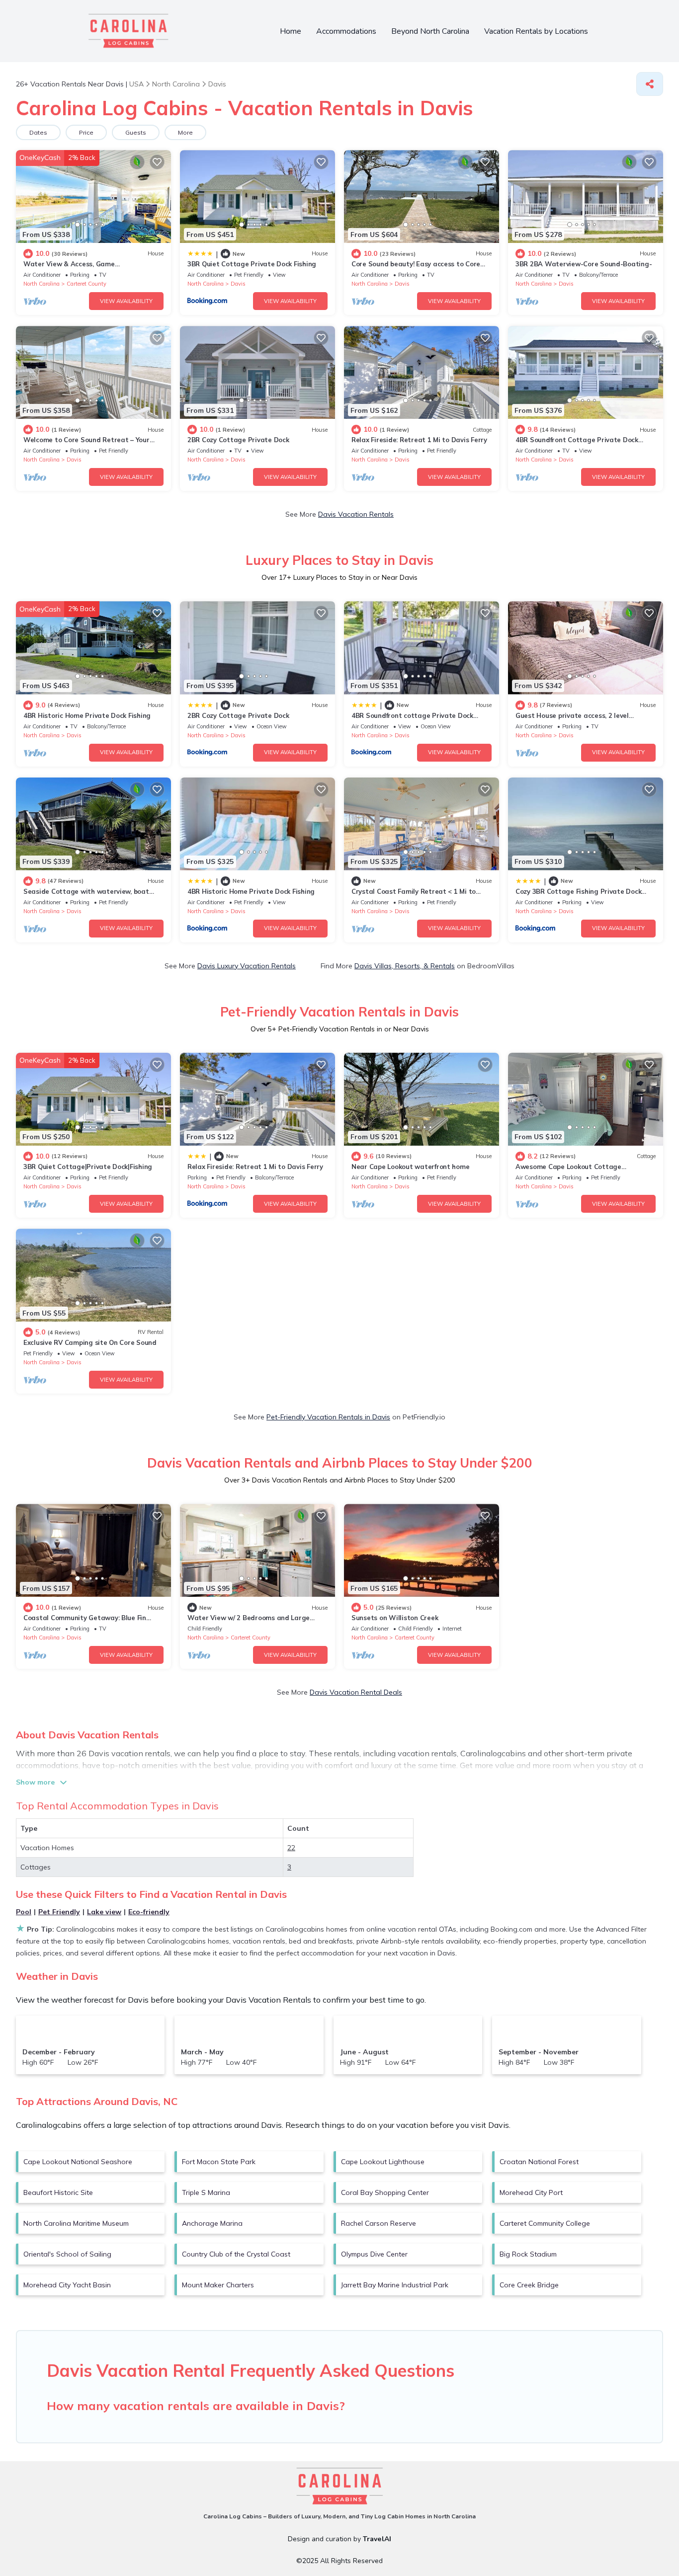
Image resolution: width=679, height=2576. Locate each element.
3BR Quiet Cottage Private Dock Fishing (252, 264)
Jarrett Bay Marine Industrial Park (395, 2285)
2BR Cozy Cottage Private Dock (238, 440)
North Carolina (42, 284)
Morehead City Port (531, 2192)
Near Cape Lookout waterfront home (410, 1167)
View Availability (126, 301)
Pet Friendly (59, 1912)
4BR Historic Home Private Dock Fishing (87, 715)
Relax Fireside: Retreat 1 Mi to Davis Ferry (419, 440)
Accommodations (346, 31)
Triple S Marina (206, 2192)
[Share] (650, 84)
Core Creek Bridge (529, 2285)
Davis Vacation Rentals (356, 514)
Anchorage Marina (212, 2223)
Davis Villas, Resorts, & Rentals (405, 966)
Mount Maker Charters (218, 2285)
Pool (24, 1912)
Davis (238, 284)
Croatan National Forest (539, 2162)
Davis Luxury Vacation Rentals (247, 966)
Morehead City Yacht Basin (67, 2285)
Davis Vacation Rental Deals (356, 1692)
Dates (38, 132)
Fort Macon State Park (219, 2162)
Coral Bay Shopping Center (385, 2192)
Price (86, 132)
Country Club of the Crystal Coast (236, 2254)
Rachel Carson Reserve (379, 2223)
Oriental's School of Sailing (67, 2254)
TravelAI (377, 2539)
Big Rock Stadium (528, 2254)
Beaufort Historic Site (58, 2192)
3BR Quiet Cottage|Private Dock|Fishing (88, 1167)
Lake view (104, 1912)
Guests (136, 132)
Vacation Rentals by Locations (536, 31)
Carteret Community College (545, 2223)
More (185, 132)
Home (291, 31)
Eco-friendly (149, 1912)
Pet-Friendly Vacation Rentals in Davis (328, 1417)
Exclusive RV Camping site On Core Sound (90, 1342)
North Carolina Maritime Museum (76, 2223)
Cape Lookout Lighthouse (383, 2162)
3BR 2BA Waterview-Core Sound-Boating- (584, 264)
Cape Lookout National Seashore (78, 2162)
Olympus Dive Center (374, 2254)
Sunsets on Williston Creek (395, 1618)
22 (291, 1848)
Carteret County (86, 284)
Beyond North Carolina (430, 31)
